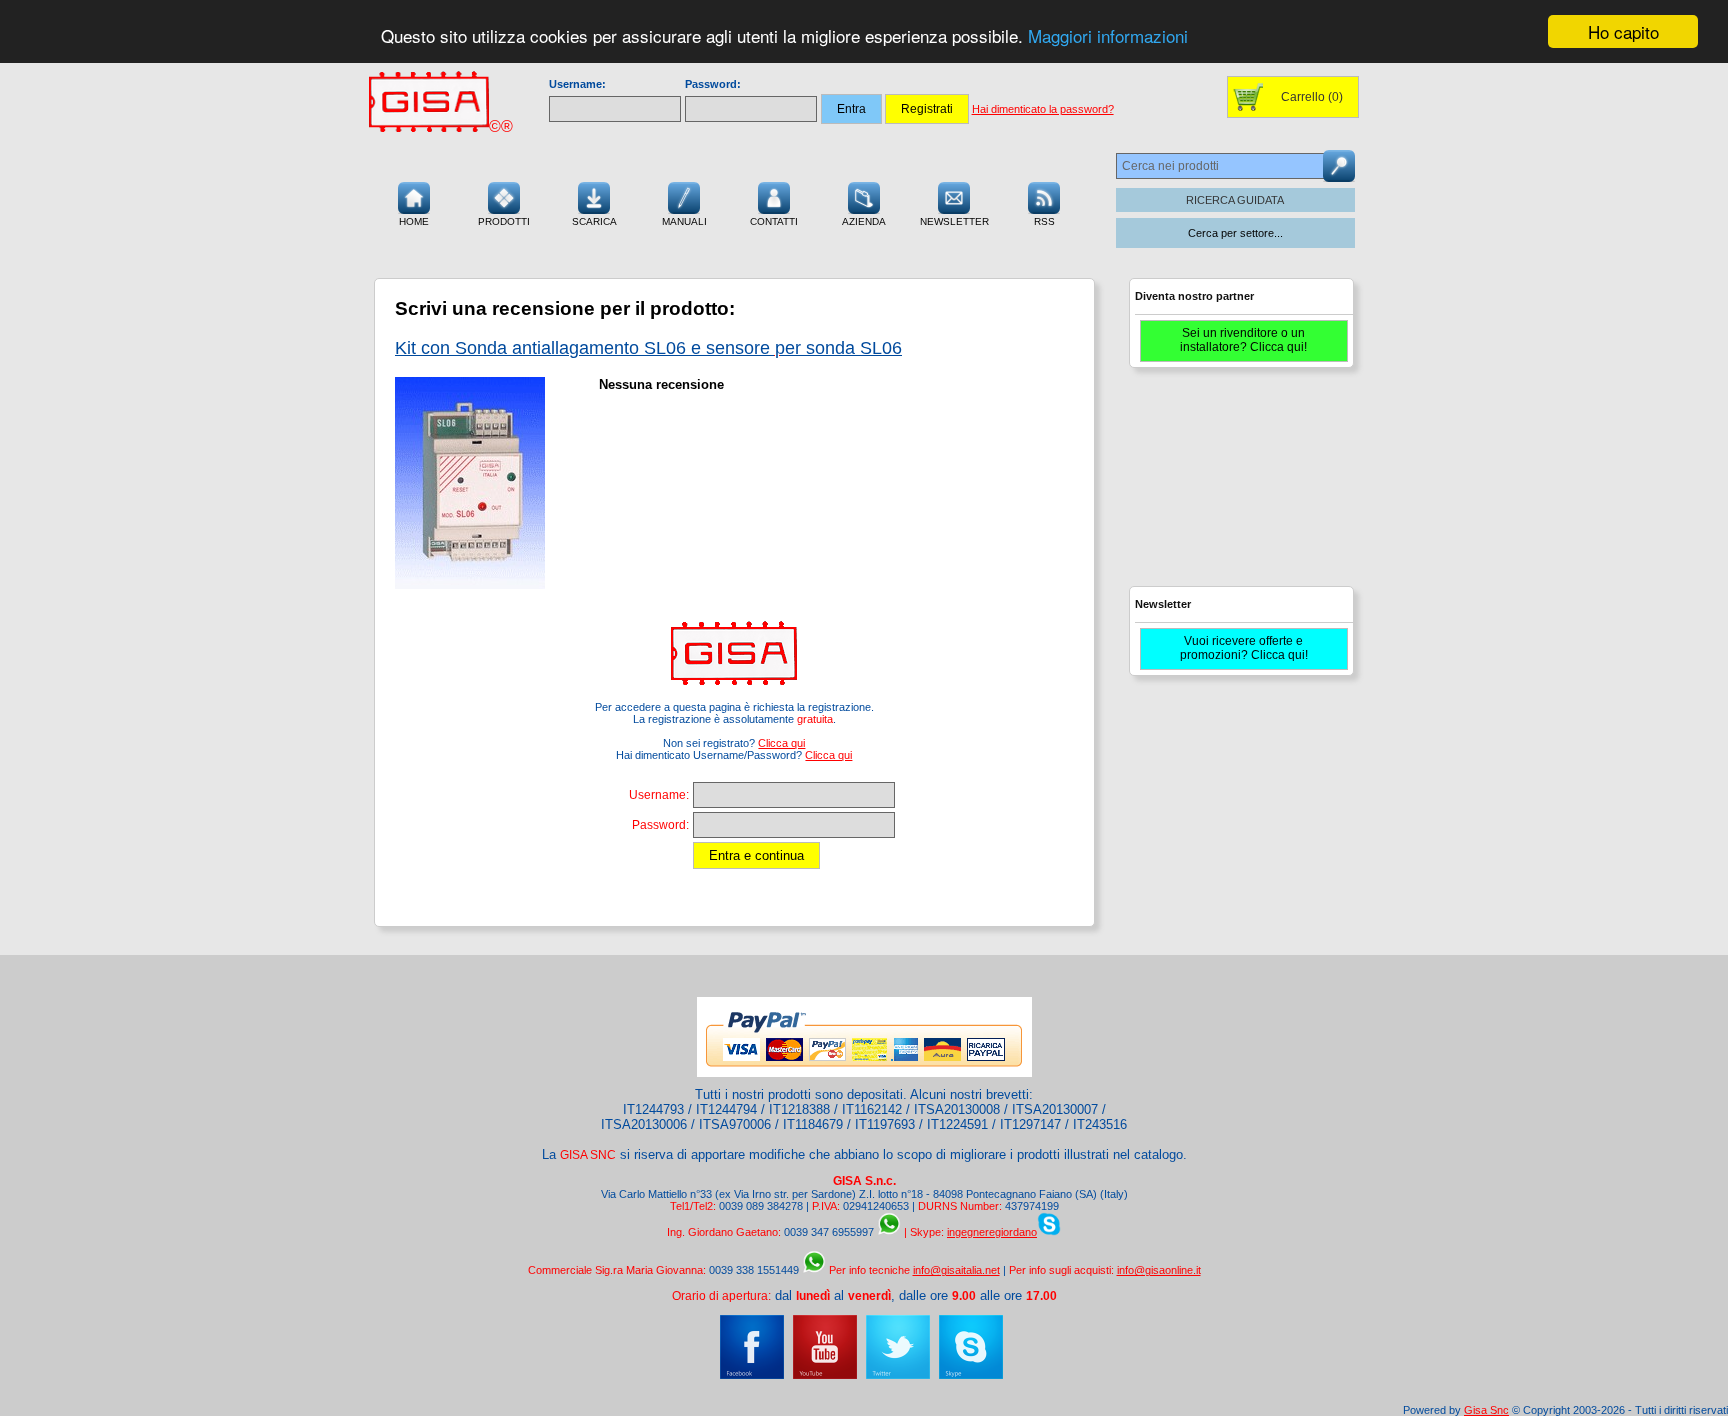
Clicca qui (781, 743)
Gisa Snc (1486, 1410)
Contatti (774, 221)
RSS (1044, 221)
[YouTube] (825, 1375)
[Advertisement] (1239, 486)
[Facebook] (752, 1375)
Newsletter (954, 221)
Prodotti (504, 221)
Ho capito (1623, 31)
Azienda (864, 221)
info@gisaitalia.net (956, 1270)
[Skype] (971, 1375)
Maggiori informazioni (1108, 36)
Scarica (594, 221)
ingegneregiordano (992, 1232)
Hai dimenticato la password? (1043, 109)
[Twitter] (898, 1375)
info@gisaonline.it (1159, 1270)
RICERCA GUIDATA (1235, 200)
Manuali (684, 221)
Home (414, 221)
